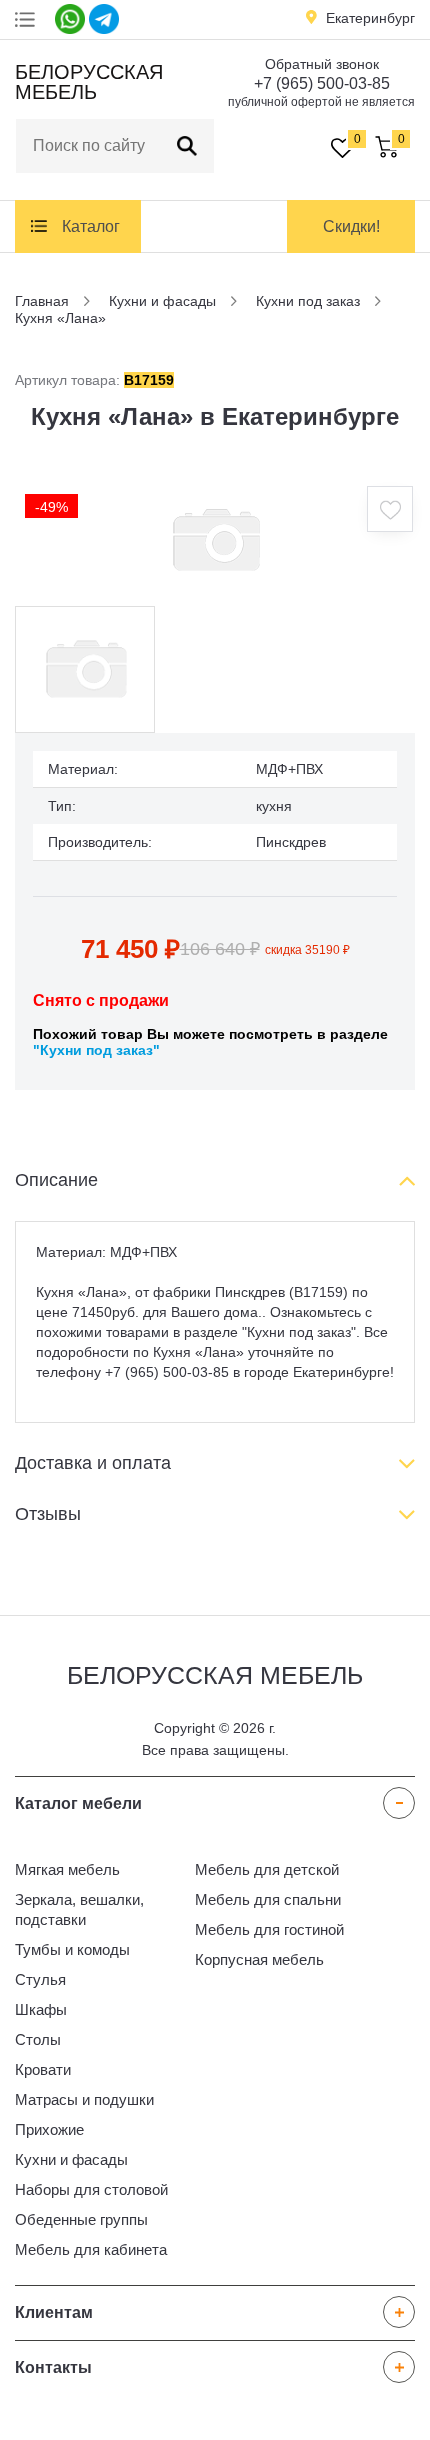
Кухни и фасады (71, 2159)
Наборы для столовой (91, 2189)
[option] (215, 541)
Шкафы (41, 2009)
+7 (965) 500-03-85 (322, 83)
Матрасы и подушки (84, 2099)
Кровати (43, 2069)
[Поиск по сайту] (187, 146)
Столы (38, 2039)
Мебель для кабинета (91, 2249)
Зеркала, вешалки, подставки (79, 1909)
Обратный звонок (322, 64)
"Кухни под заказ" (96, 1050)
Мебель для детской (267, 1869)
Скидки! (351, 226)
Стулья (40, 1979)
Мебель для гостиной (269, 1929)
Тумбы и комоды (72, 1949)
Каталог (91, 226)
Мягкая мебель (67, 1869)
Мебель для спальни (268, 1899)
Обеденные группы (81, 2219)
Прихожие (49, 2129)
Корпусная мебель (259, 1959)
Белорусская (86, 82)
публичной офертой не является (321, 102)
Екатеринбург (370, 18)
